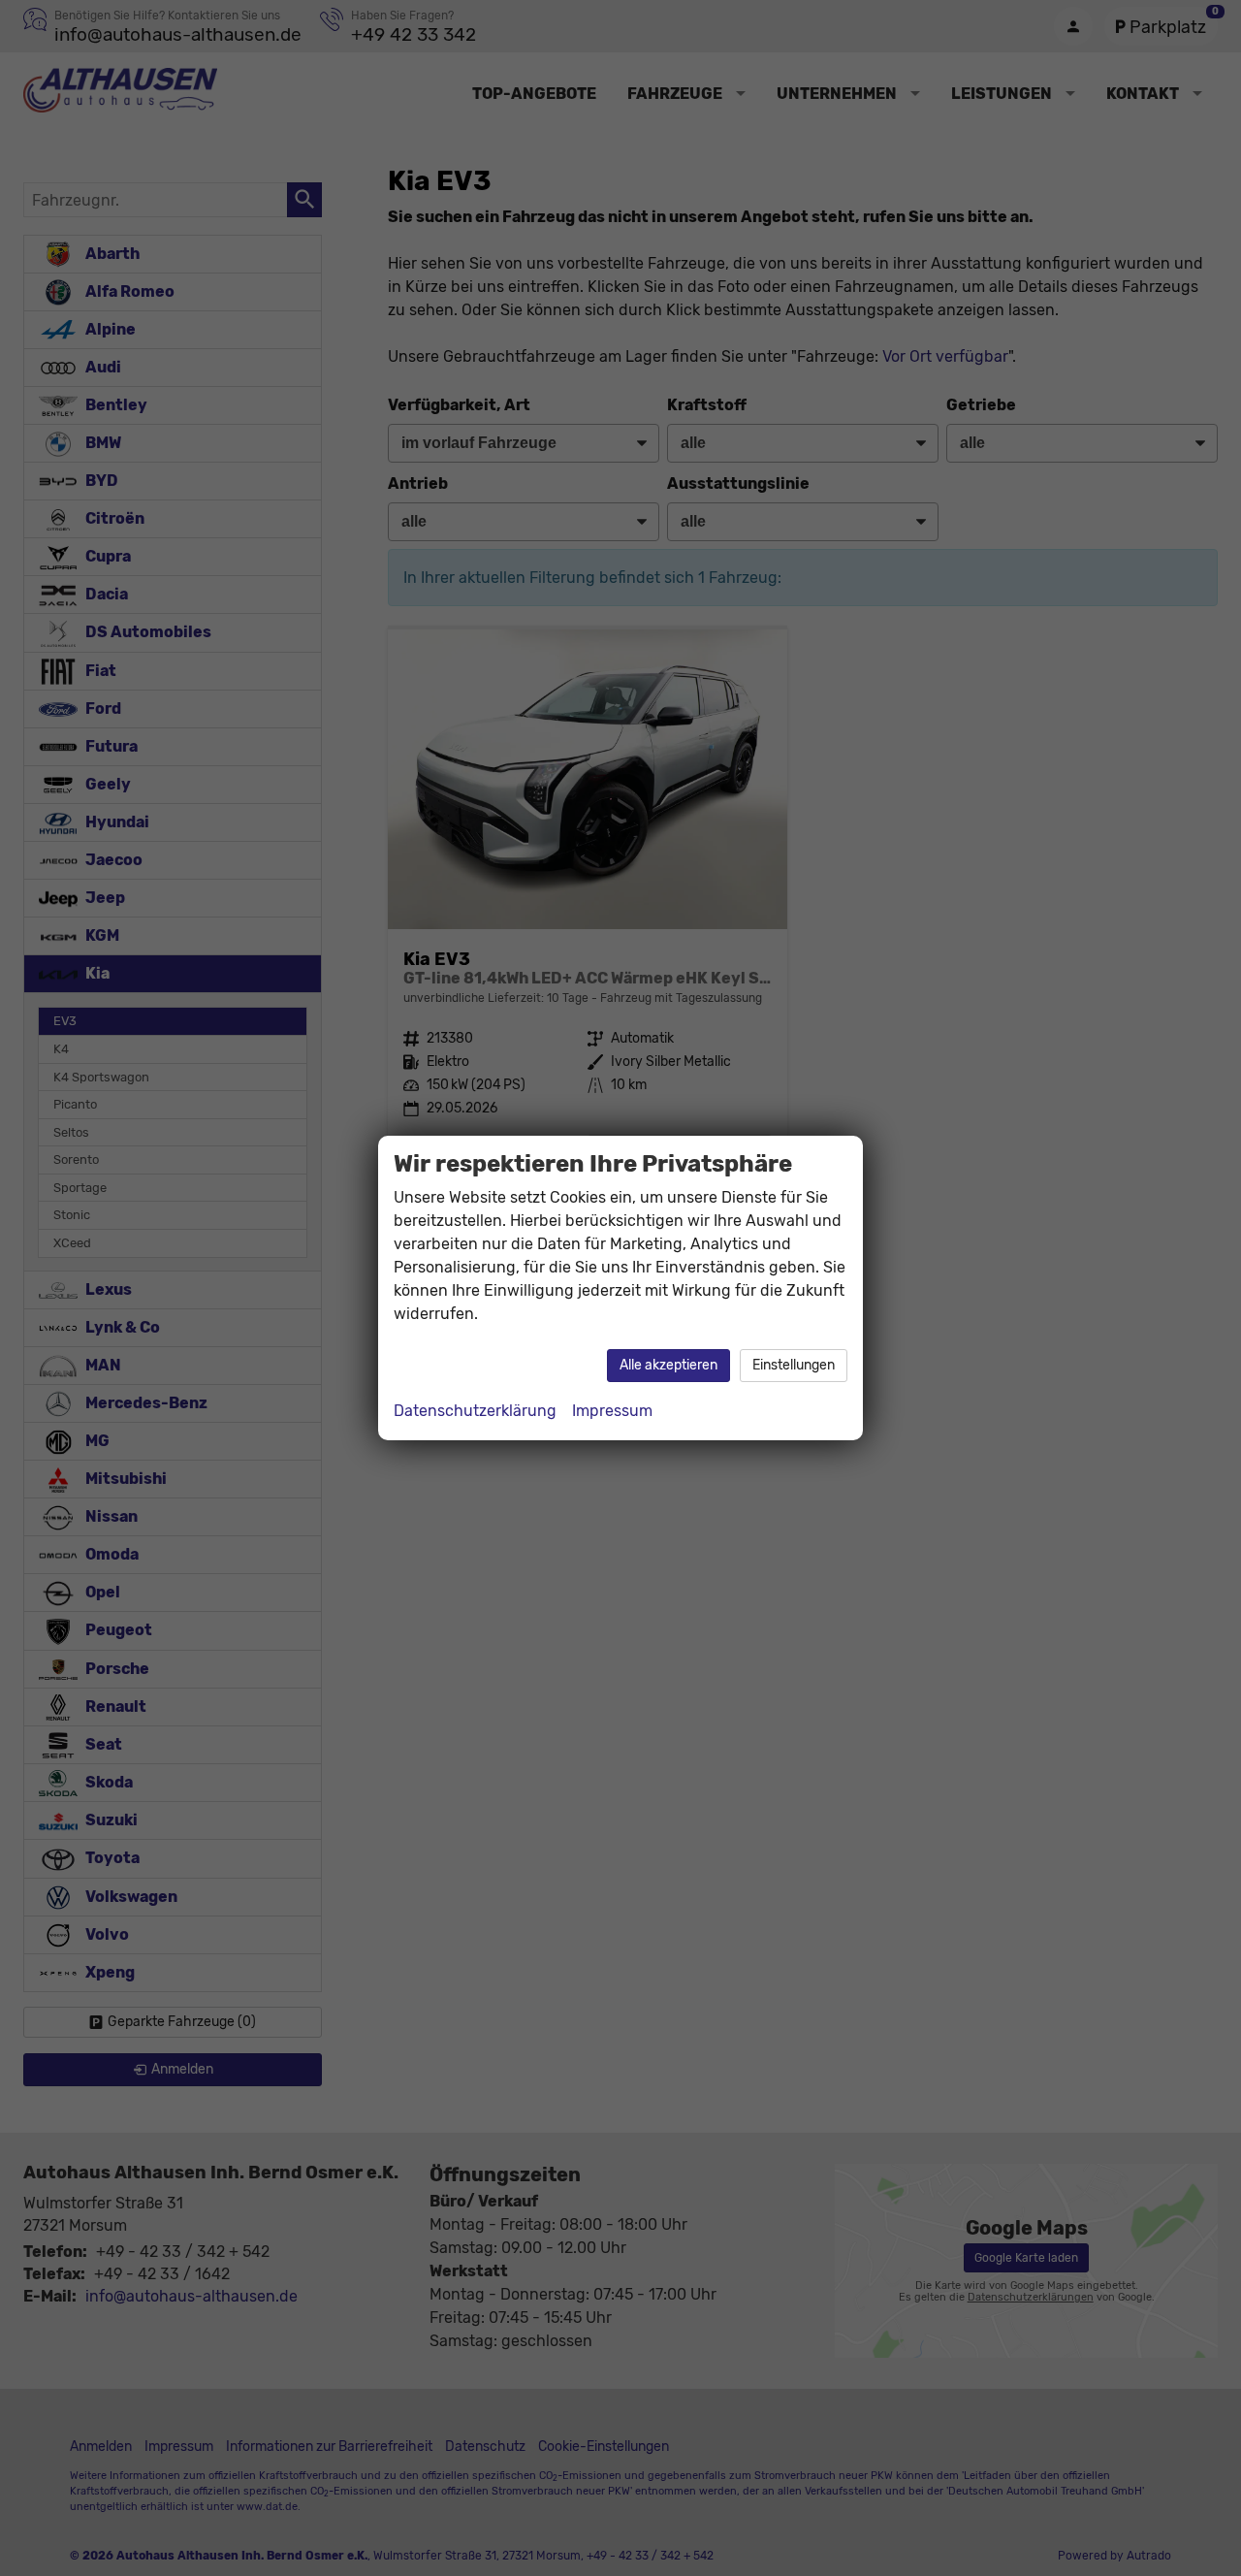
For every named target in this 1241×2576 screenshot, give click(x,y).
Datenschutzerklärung (475, 1411)
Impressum (612, 1411)
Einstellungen (794, 1365)
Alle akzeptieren (668, 1365)
